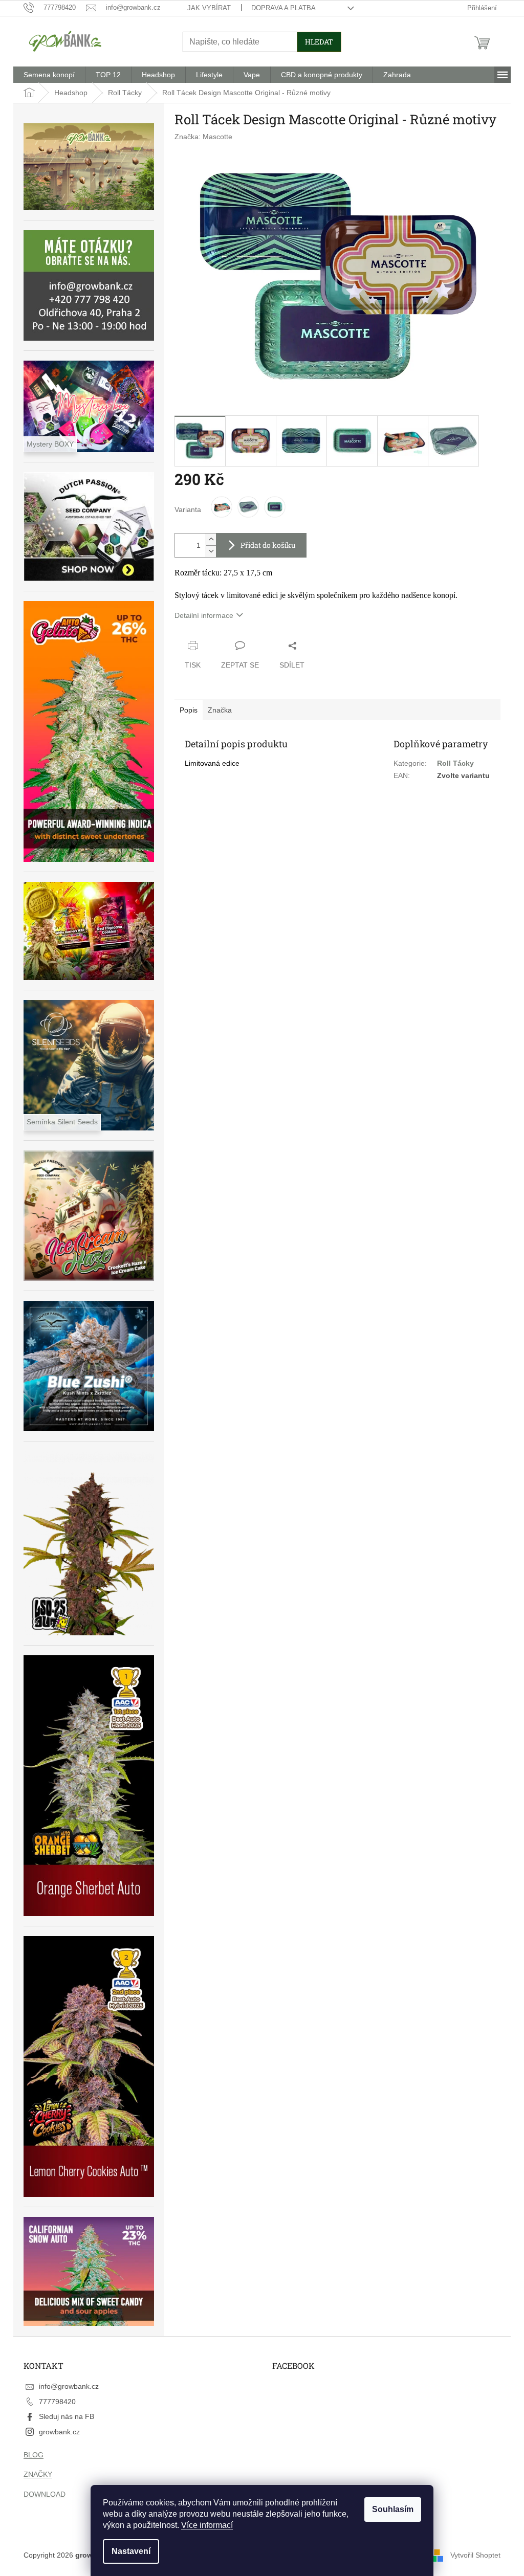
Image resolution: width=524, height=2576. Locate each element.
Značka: (203, 137)
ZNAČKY (38, 2474)
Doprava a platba (283, 8)
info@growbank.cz (69, 2386)
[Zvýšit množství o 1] (211, 539)
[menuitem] (49, 75)
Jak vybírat (209, 8)
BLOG (34, 2455)
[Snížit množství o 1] (211, 551)
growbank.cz (59, 2432)
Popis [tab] (189, 710)
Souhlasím (393, 2509)
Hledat (319, 42)
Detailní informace (204, 615)
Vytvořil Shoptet (475, 2555)
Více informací (207, 2525)
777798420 (57, 2402)
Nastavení (131, 2551)
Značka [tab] (220, 710)
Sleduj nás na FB (67, 2416)
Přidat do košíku (268, 545)
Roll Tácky (455, 763)
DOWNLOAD (45, 2494)
